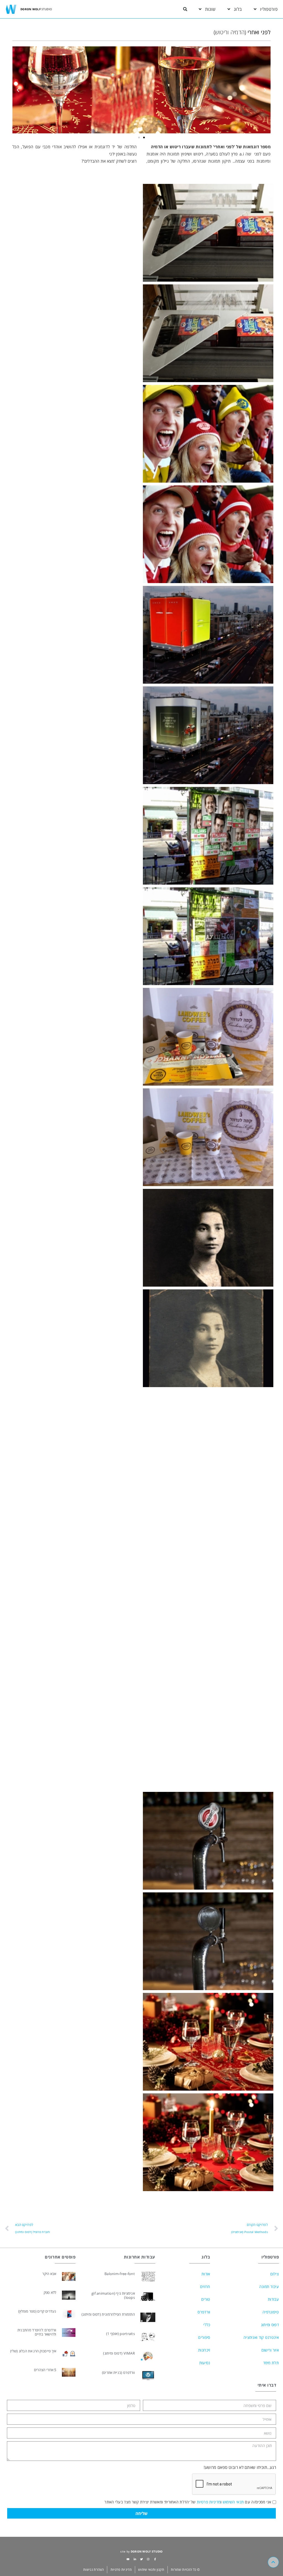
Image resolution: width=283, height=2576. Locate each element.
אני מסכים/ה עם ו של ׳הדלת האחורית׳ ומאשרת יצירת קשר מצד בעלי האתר (188, 2502)
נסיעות (205, 2363)
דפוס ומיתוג (270, 2325)
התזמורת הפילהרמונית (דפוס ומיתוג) (108, 2314)
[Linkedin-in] (135, 2559)
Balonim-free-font (120, 2274)
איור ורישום (270, 2350)
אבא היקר (49, 2274)
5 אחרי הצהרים (45, 2370)
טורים (206, 2299)
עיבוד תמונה (269, 2287)
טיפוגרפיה (271, 2312)
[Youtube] (128, 2559)
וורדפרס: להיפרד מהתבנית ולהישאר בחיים (37, 2332)
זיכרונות (204, 2350)
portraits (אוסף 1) (120, 2334)
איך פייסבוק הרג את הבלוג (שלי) (33, 2351)
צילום (275, 2274)
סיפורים (204, 2337)
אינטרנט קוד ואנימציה (261, 2337)
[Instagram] (148, 2559)
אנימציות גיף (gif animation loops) (113, 2295)
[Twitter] (141, 2559)
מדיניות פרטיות (209, 2502)
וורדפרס (204, 2312)
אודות (206, 2274)
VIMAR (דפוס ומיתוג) (119, 2353)
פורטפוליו (269, 9)
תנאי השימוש (233, 2502)
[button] (185, 9)
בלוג (238, 9)
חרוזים (205, 2287)
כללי (207, 2325)
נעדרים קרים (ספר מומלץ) (37, 2311)
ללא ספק (50, 2292)
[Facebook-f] (155, 2559)
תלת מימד (271, 2363)
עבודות (273, 2299)
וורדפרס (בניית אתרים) (118, 2373)
